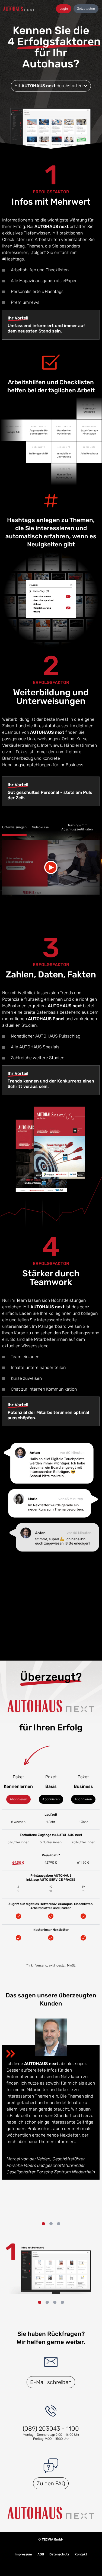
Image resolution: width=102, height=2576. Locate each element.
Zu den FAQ (51, 2483)
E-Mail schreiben (51, 2382)
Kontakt (81, 2554)
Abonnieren (18, 1799)
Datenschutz (59, 2554)
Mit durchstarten (49, 86)
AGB (41, 2554)
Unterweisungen (14, 827)
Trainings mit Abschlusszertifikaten (77, 827)
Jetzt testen (86, 9)
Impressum (23, 2554)
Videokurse (40, 827)
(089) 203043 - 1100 (51, 2429)
